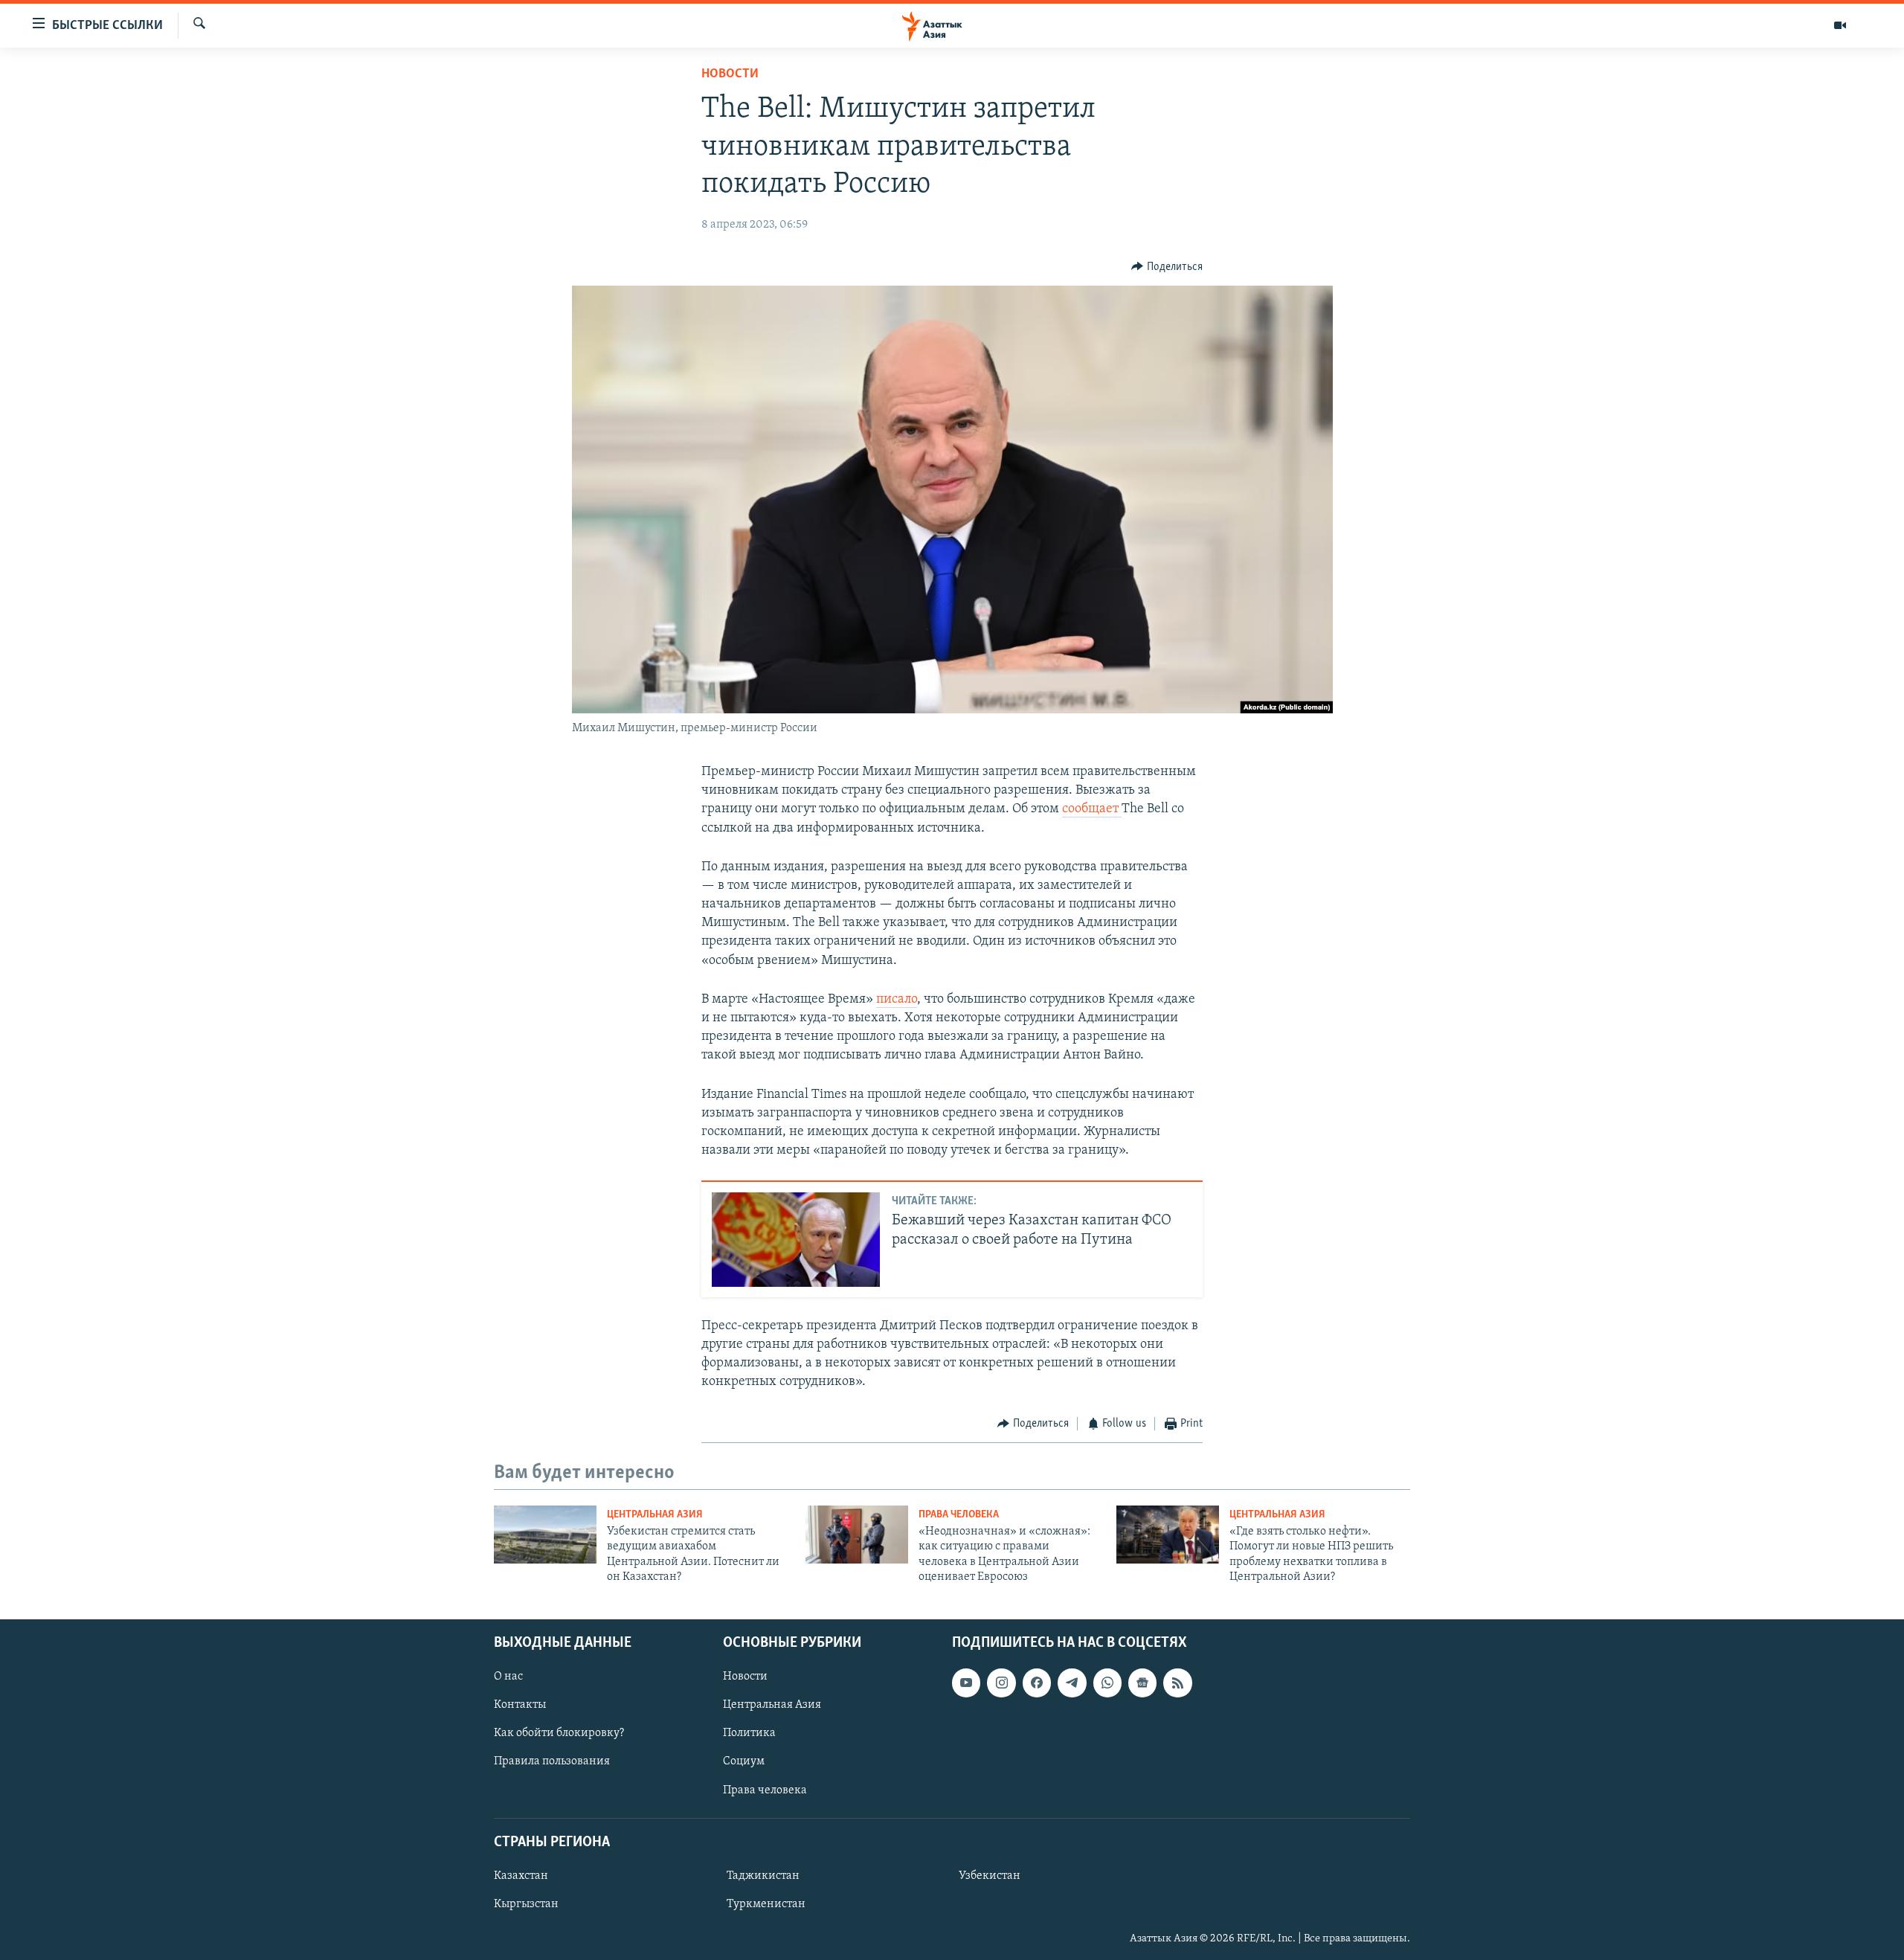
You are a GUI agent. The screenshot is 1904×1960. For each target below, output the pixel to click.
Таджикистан (763, 1875)
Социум (744, 1761)
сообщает (1092, 809)
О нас (508, 1677)
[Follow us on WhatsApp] (1107, 1683)
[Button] (1167, 267)
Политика (749, 1733)
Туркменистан (766, 1904)
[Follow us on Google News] (1142, 1683)
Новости (730, 74)
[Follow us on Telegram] (1072, 1683)
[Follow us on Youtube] (966, 1683)
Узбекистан (990, 1875)
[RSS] (1177, 1683)
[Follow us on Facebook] (1037, 1683)
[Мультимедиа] (1840, 25)
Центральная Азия (655, 1515)
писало (897, 1000)
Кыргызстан (526, 1904)
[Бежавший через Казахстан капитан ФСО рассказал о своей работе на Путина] (796, 1240)
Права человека (959, 1515)
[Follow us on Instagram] (1001, 1683)
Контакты (520, 1705)
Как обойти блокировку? (559, 1733)
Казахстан (521, 1875)
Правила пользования (552, 1761)
